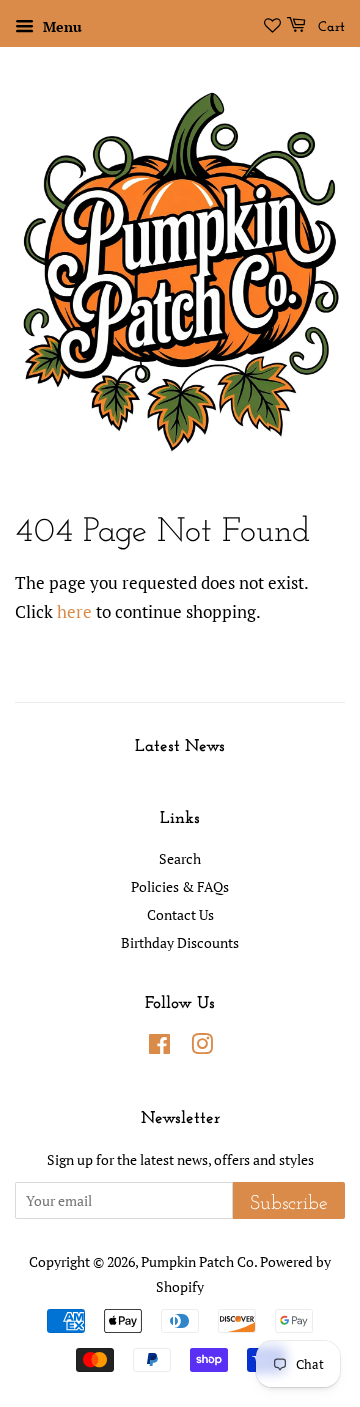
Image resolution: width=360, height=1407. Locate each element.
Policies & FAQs (180, 886)
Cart (329, 27)
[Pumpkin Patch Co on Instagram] (202, 1047)
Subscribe (289, 1204)
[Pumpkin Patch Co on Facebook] (159, 1047)
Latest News (180, 746)
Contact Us (180, 914)
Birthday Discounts (180, 942)
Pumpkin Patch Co (197, 1261)
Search (180, 858)
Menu (60, 26)
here (74, 611)
